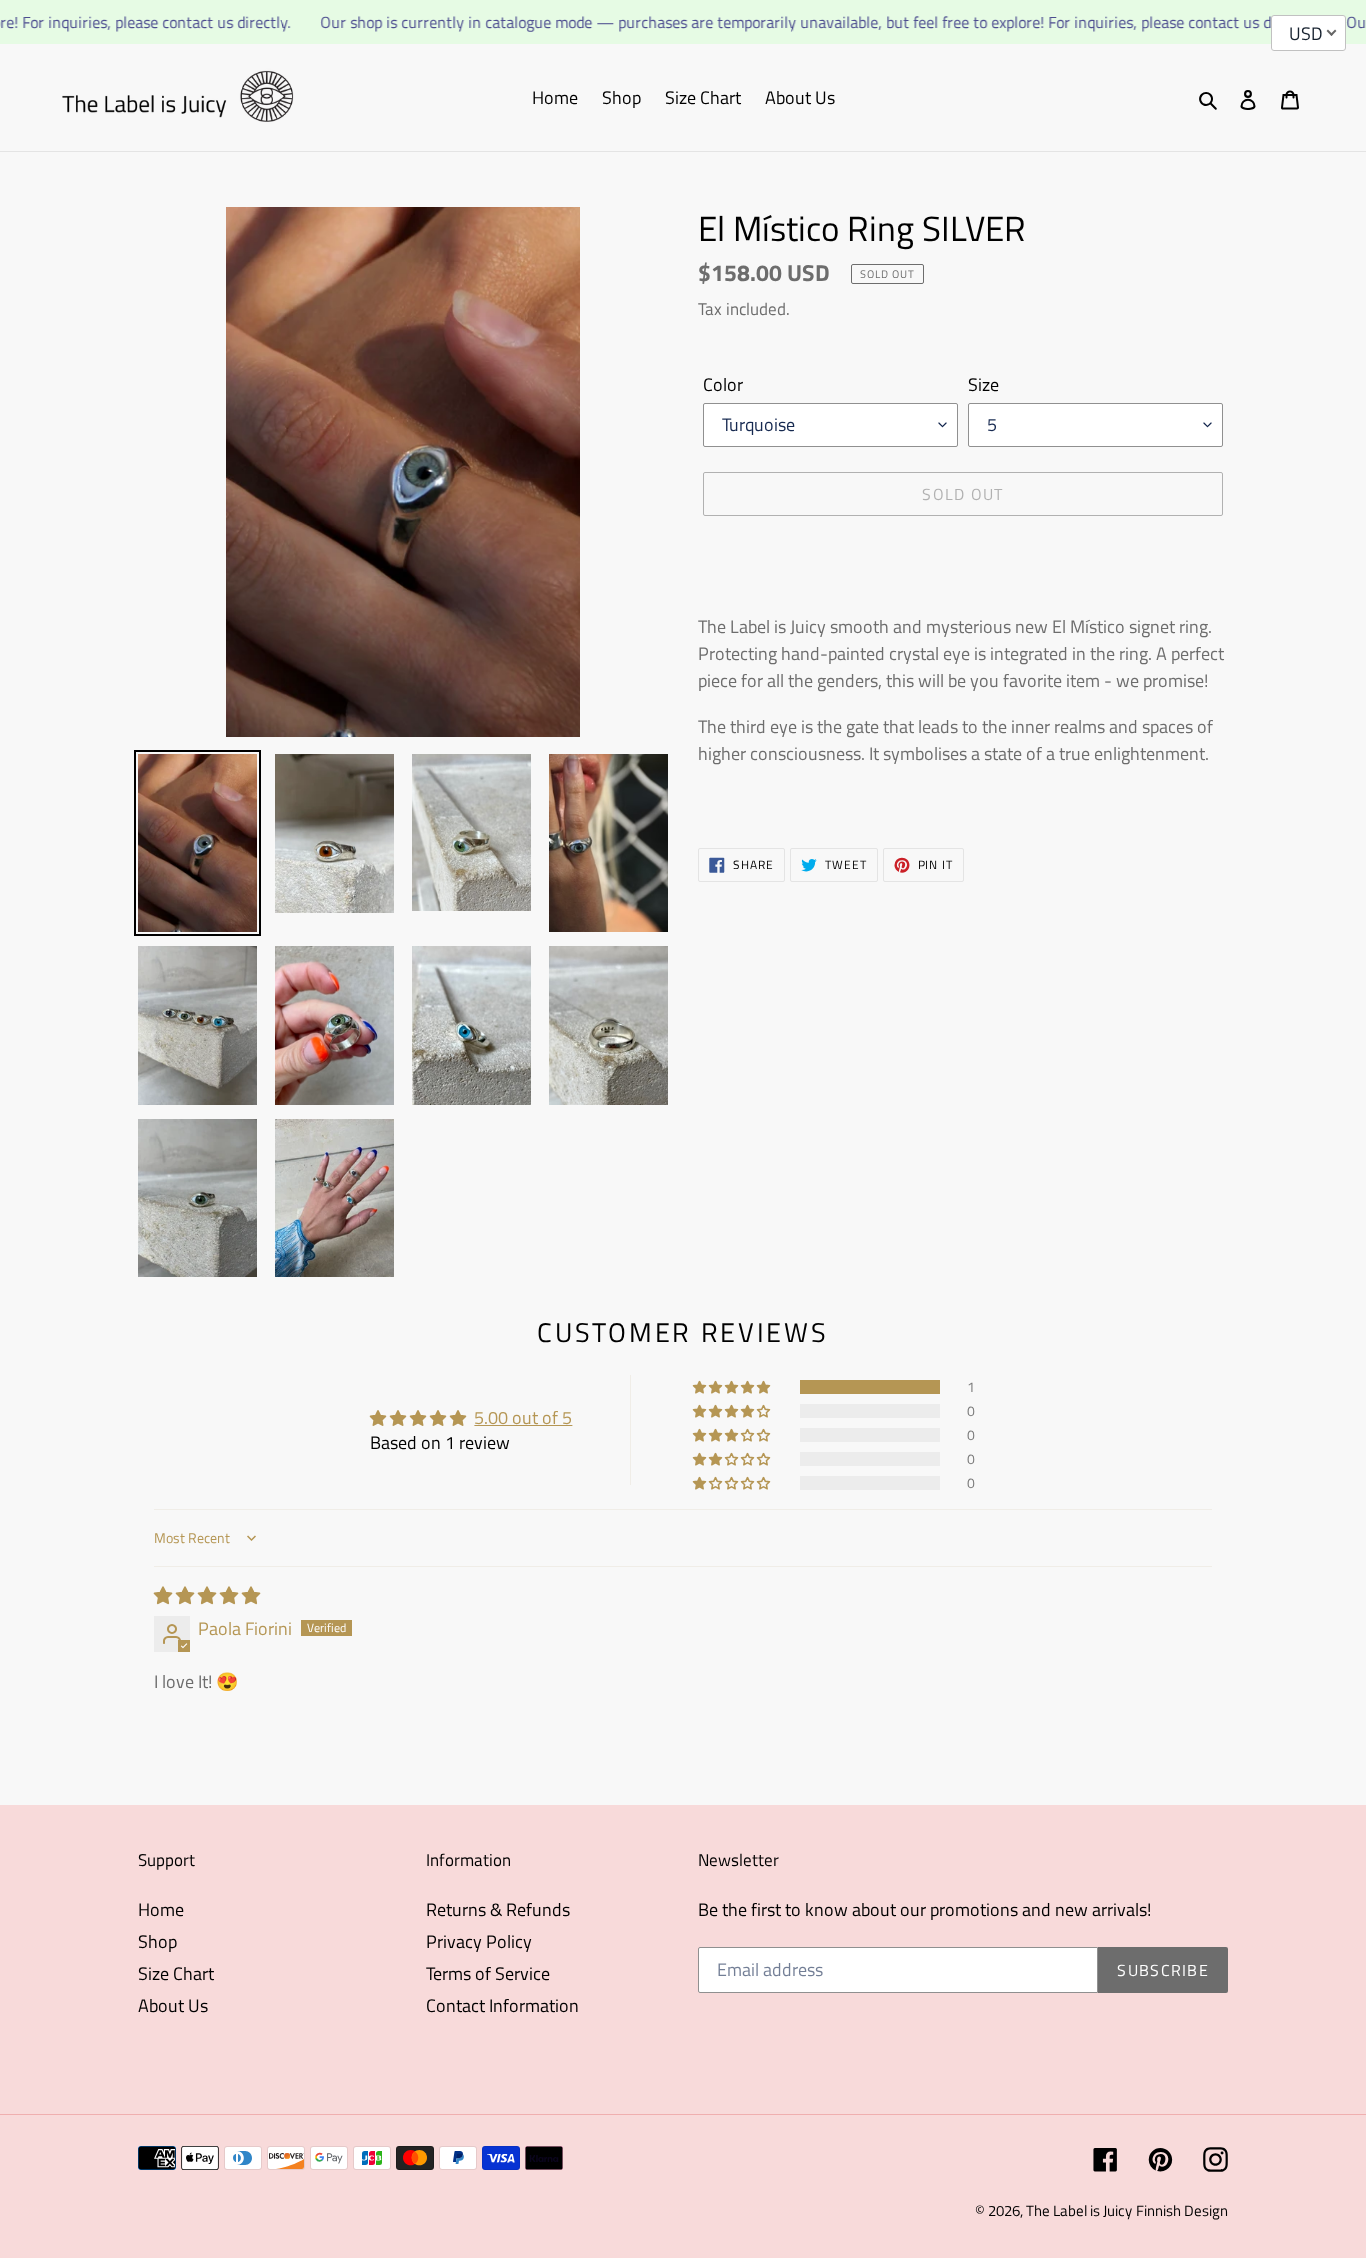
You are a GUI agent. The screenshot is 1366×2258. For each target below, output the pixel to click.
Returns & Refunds (498, 1909)
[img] (207, 1595)
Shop (157, 1941)
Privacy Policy (479, 1941)
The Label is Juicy (1079, 2210)
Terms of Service (488, 1973)
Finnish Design (1182, 2210)
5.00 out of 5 (523, 1417)
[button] (733, 1387)
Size (983, 384)
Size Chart (176, 1973)
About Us (173, 2005)
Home (161, 1909)
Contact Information (502, 2005)
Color (723, 384)
